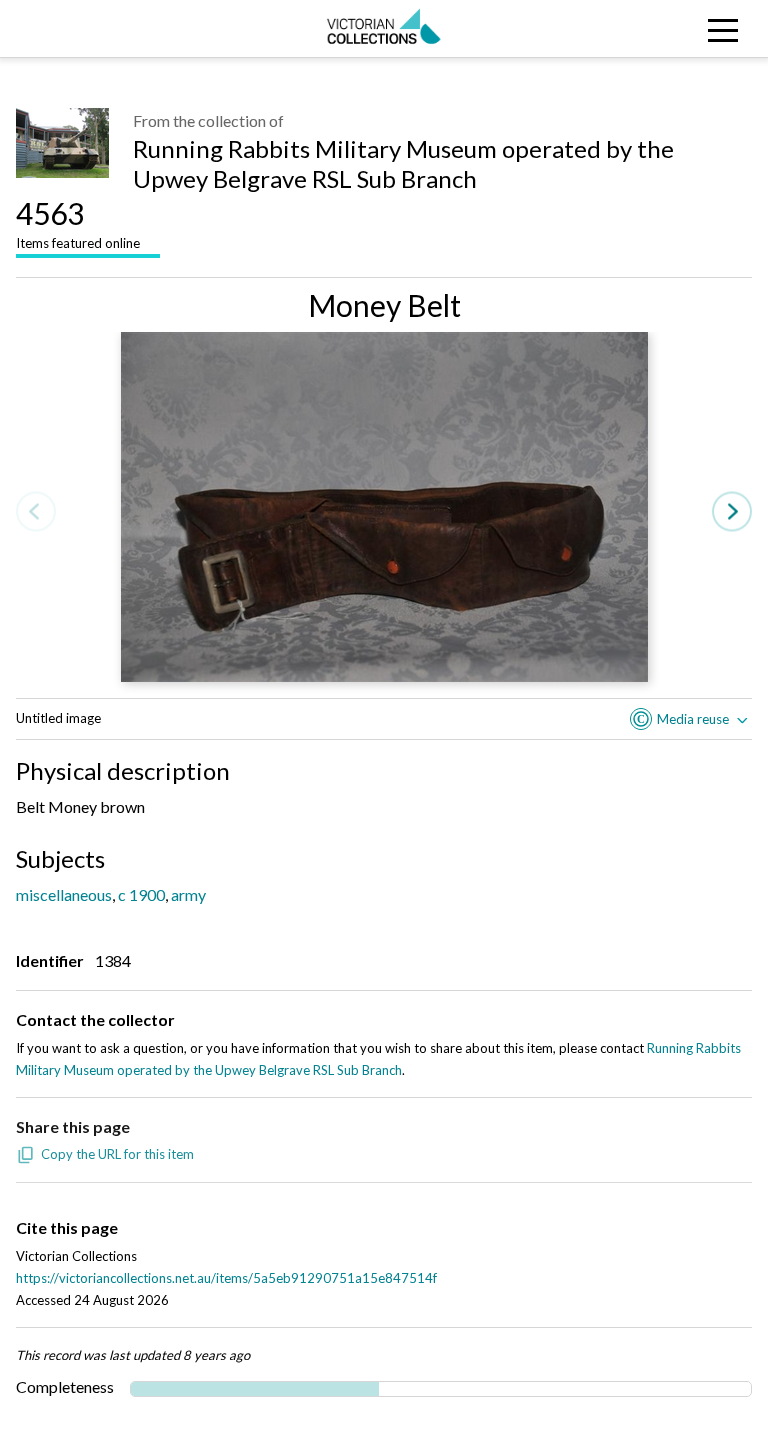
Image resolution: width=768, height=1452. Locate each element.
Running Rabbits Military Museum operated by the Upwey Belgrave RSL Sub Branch (403, 163)
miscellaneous (64, 894)
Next (732, 512)
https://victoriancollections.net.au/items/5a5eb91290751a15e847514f (226, 1278)
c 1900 (141, 894)
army (188, 894)
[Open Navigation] (672, 28)
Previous (36, 512)
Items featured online (78, 223)
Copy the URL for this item (117, 1154)
